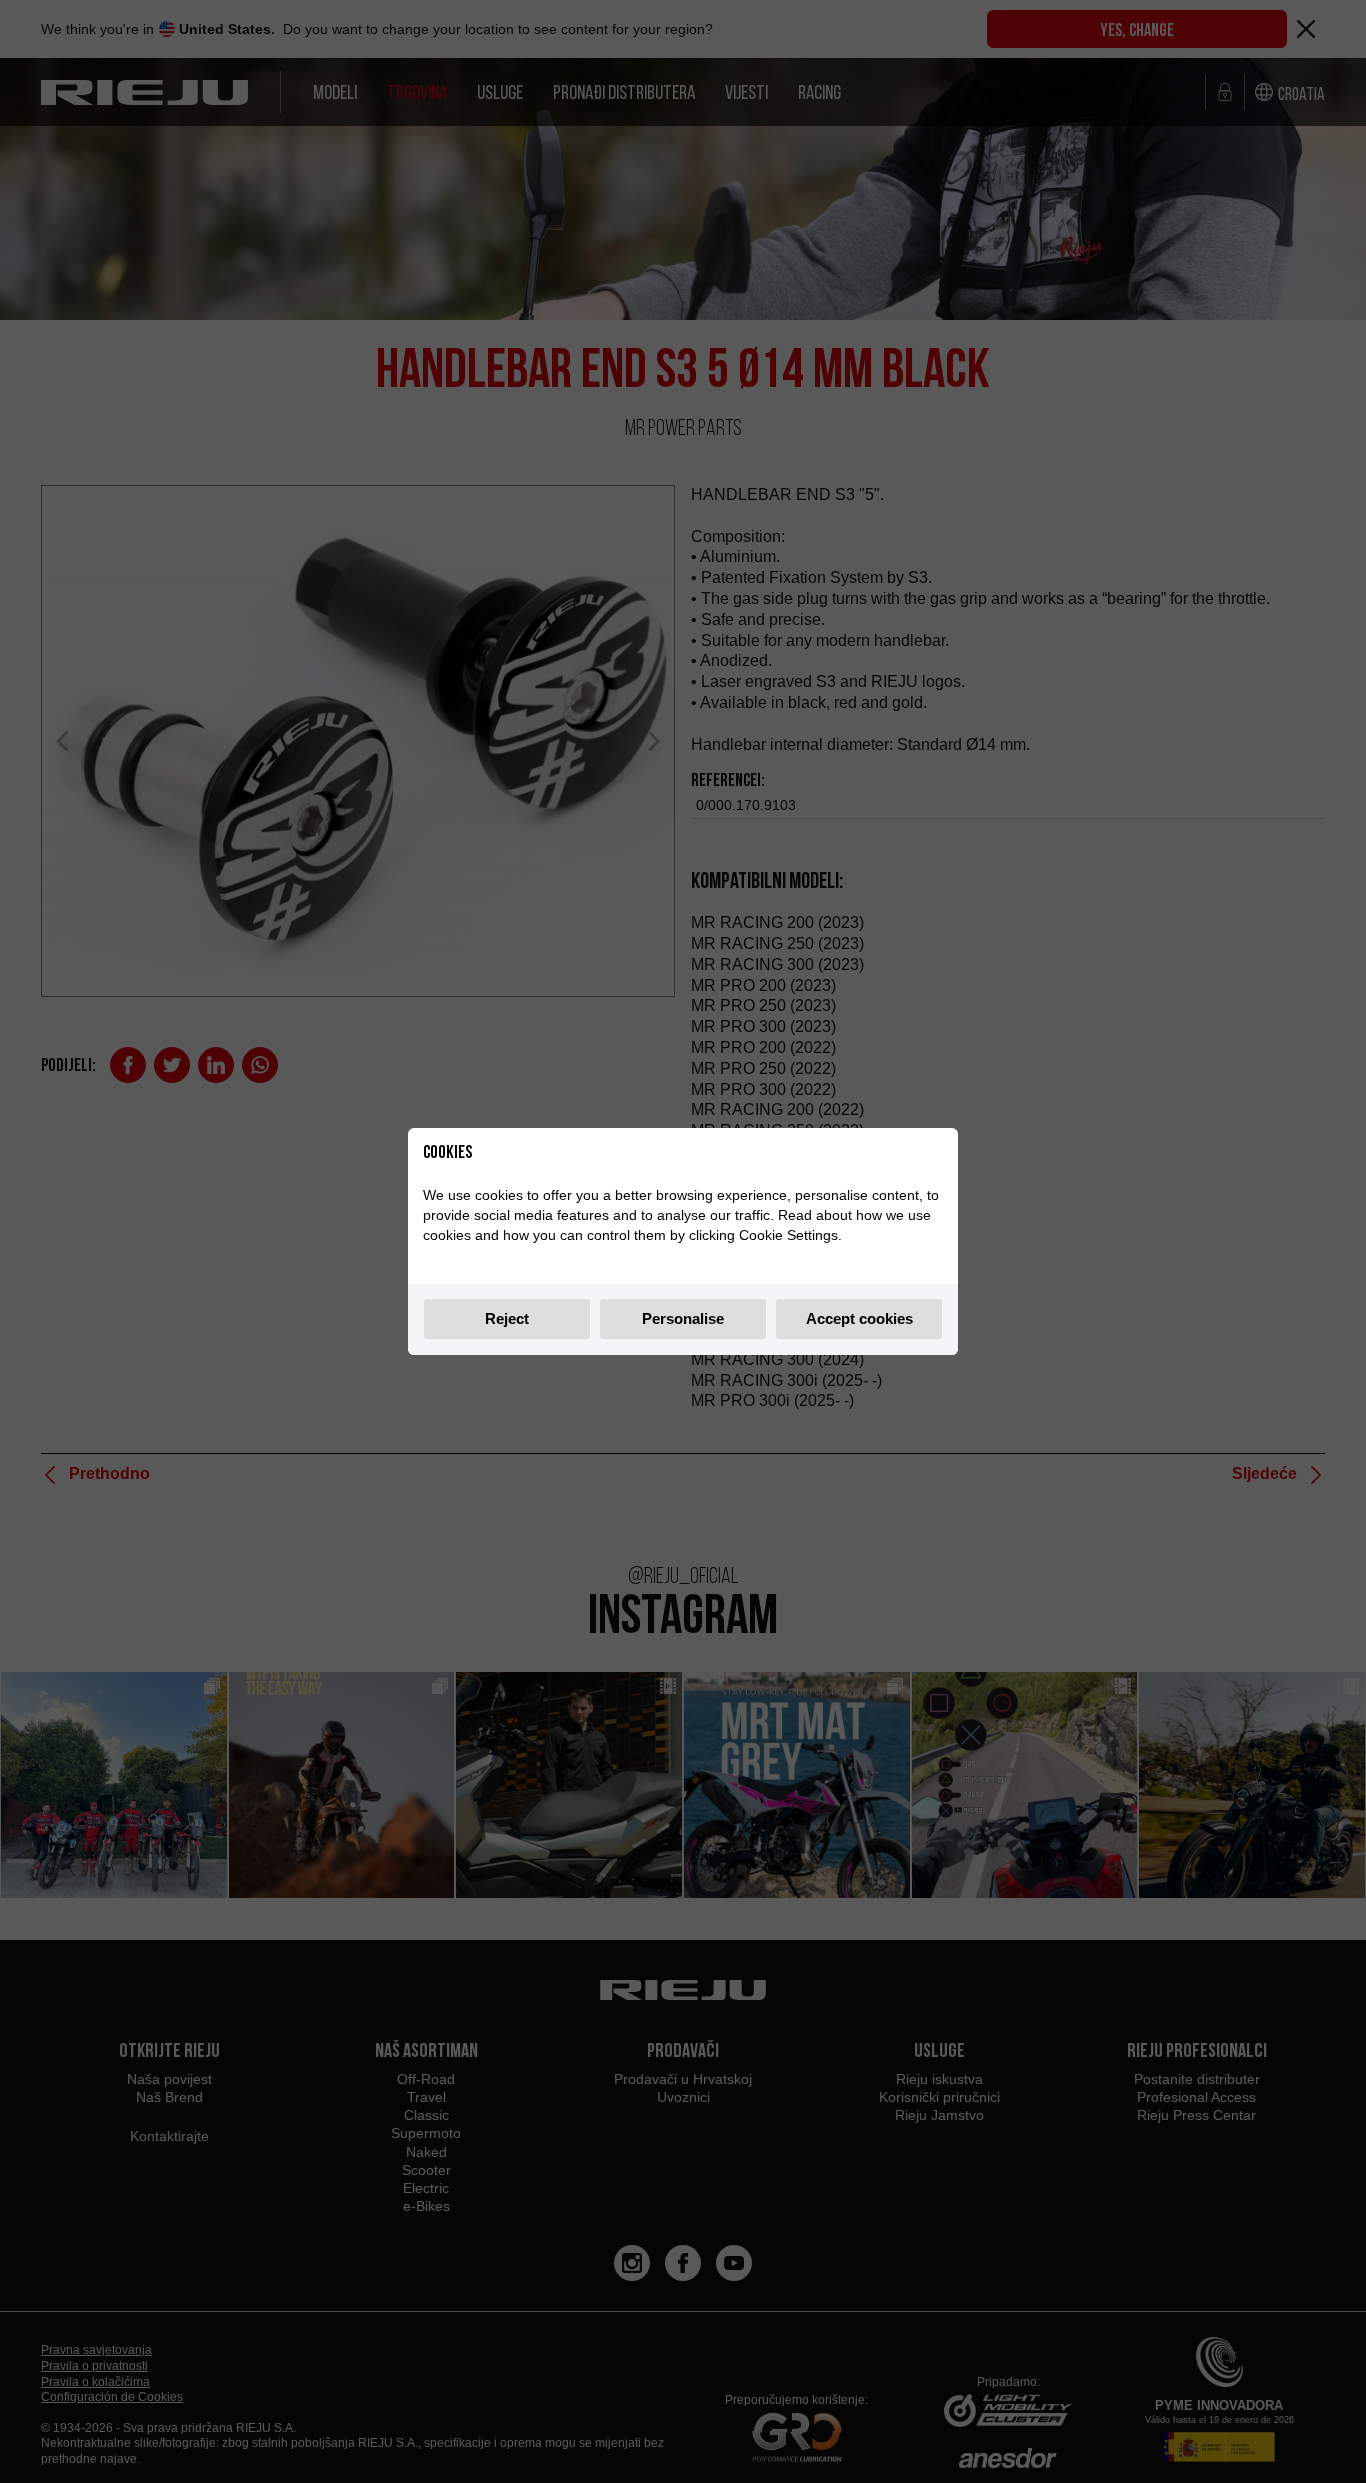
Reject (507, 1318)
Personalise (683, 1318)
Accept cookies (859, 1318)
